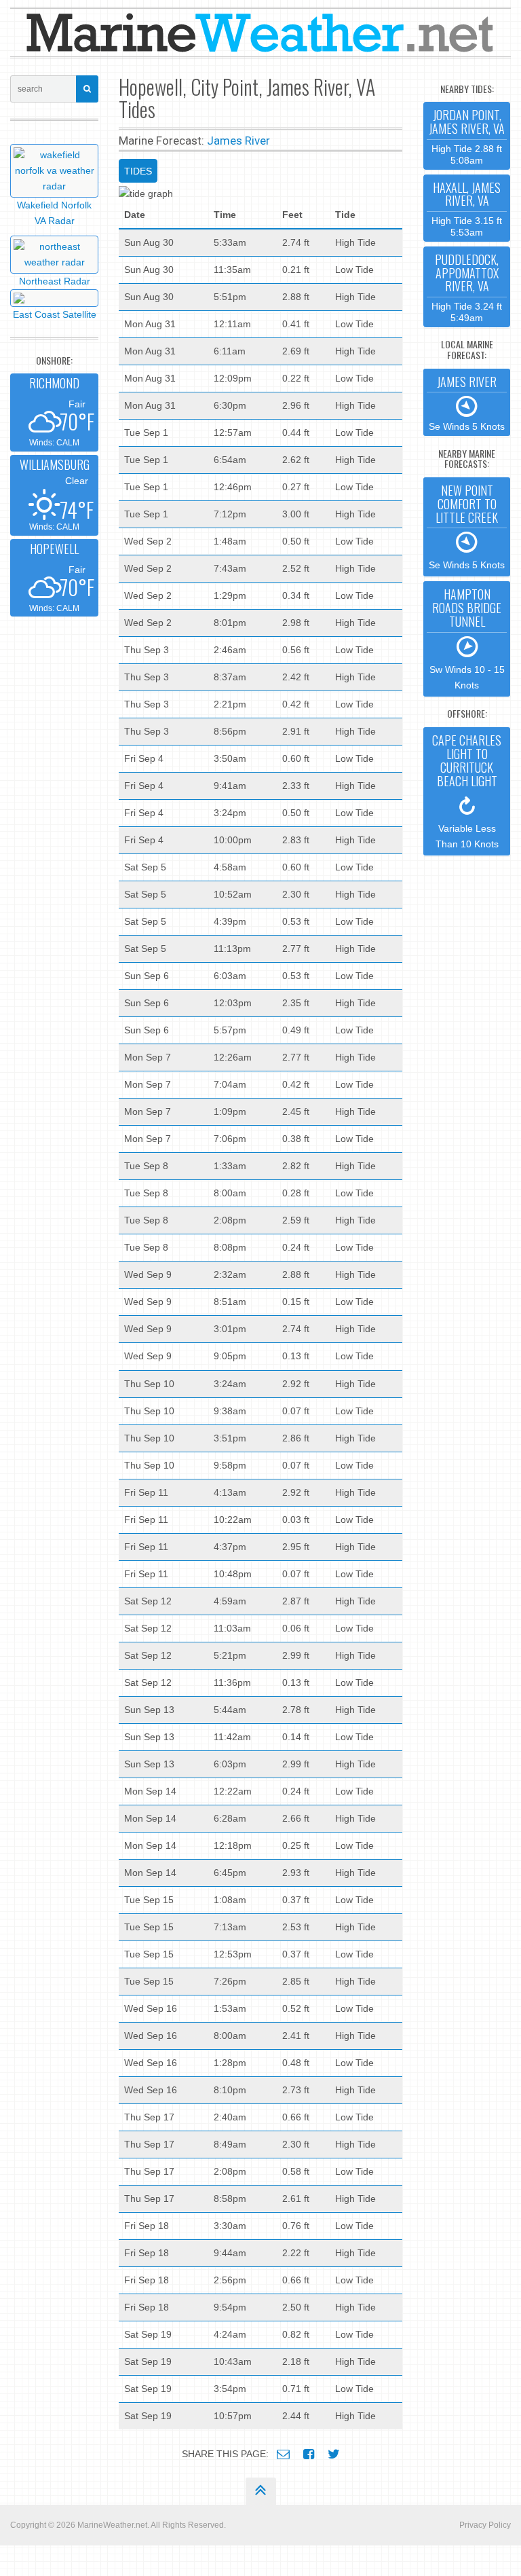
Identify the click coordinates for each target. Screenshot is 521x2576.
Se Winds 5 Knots (467, 403)
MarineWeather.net (112, 2525)
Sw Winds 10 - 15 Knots (467, 638)
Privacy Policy (485, 2525)
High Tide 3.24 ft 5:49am (467, 287)
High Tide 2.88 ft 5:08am (467, 135)
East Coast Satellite (55, 314)
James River (238, 141)
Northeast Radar (55, 281)
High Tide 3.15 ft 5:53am (467, 208)
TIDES (138, 171)
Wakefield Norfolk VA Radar (54, 213)
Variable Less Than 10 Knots (467, 790)
